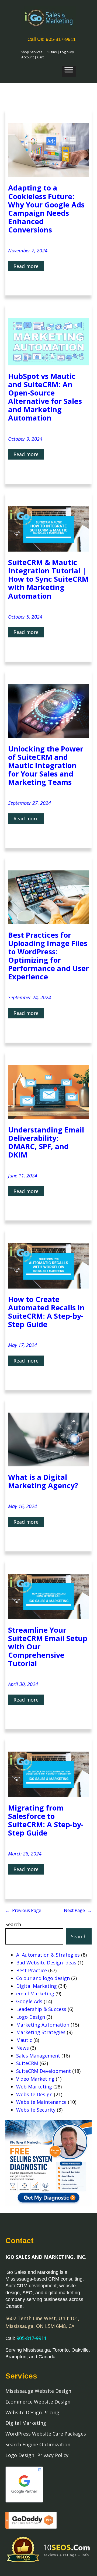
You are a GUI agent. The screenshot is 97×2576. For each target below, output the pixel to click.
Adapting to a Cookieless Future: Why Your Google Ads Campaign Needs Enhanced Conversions (46, 209)
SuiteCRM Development (44, 2071)
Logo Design (31, 2017)
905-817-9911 (32, 2338)
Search (13, 1924)
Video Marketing (35, 2079)
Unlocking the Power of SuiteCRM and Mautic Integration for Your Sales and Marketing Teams (46, 765)
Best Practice (32, 1970)
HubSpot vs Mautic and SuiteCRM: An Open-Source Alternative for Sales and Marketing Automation (45, 397)
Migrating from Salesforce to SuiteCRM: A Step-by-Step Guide (46, 1820)
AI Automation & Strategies (48, 1955)
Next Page (78, 1910)
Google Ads (29, 2001)
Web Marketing (34, 2087)
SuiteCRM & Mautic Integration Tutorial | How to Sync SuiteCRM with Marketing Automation (48, 579)
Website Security (36, 2110)
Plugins (51, 52)
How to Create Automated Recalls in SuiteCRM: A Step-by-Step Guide (46, 1312)
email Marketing (35, 1993)
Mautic (24, 2040)
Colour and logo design (43, 1978)
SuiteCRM (27, 2063)
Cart (40, 57)
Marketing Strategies (41, 2032)
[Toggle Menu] (69, 72)
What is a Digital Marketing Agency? (43, 1481)
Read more (29, 267)
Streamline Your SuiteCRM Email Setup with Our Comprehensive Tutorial (48, 1647)
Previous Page (23, 1910)
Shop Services (32, 52)
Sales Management (38, 2056)
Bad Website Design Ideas (46, 1963)
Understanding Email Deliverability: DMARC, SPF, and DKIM (46, 1142)
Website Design (34, 2094)
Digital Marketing (37, 1986)
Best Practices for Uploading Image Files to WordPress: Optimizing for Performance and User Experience (48, 956)
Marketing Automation (43, 2025)
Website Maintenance (41, 2102)
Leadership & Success (41, 2009)
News (22, 2048)
